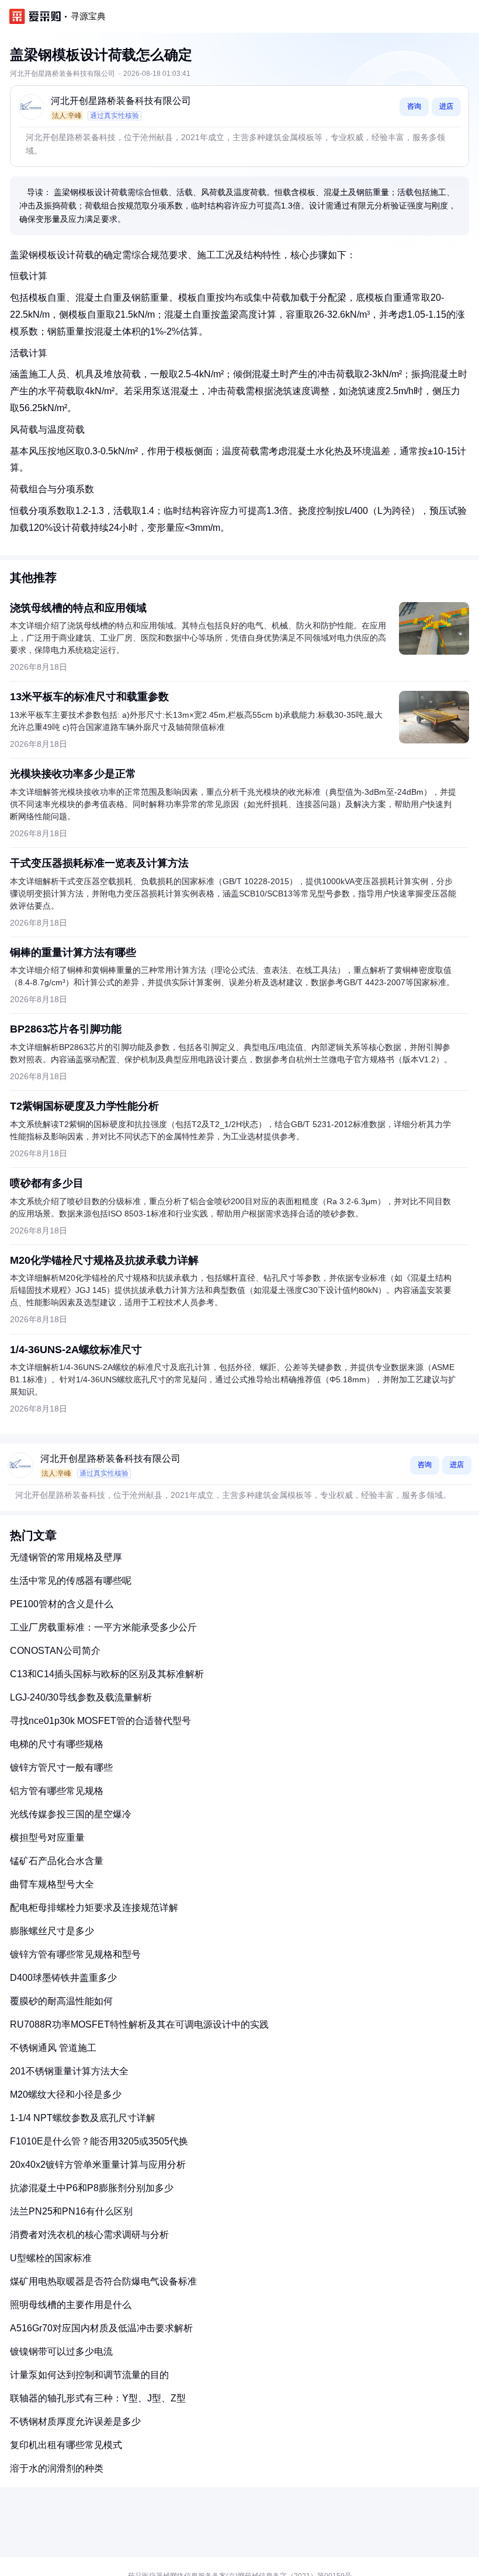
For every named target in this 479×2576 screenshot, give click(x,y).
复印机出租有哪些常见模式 (66, 2445)
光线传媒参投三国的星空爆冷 (71, 1814)
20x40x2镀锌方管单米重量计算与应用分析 (98, 2165)
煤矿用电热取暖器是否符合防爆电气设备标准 (103, 2281)
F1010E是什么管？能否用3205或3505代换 (99, 2141)
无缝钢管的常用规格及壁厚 (66, 1557)
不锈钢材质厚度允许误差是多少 (75, 2422)
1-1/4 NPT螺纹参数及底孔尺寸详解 (83, 2118)
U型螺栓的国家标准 (51, 2258)
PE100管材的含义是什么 (62, 1604)
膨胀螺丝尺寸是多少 (52, 1931)
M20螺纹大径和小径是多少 (66, 2094)
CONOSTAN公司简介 (55, 1651)
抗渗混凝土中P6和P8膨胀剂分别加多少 (92, 2188)
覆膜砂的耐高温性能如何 (61, 2001)
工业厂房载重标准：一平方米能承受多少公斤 (103, 1627)
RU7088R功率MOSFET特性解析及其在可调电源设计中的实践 (139, 2024)
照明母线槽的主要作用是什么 (71, 2305)
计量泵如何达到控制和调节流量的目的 (89, 2375)
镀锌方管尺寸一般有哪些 (61, 1767)
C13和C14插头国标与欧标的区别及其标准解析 (107, 1674)
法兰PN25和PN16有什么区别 (71, 2211)
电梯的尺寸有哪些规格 (57, 1744)
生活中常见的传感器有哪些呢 (71, 1581)
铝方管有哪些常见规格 (57, 1791)
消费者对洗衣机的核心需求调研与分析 (89, 2235)
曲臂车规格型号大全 (52, 1884)
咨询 (414, 106)
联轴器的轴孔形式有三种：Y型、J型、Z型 (98, 2398)
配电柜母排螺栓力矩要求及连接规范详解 (94, 1908)
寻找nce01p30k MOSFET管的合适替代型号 (100, 1721)
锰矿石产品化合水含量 (57, 1861)
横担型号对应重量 (47, 1838)
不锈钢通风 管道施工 (53, 2048)
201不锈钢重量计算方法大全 (69, 2071)
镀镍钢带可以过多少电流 (61, 2351)
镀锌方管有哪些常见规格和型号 (75, 1954)
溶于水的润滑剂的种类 (57, 2468)
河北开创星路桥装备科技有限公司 (121, 101)
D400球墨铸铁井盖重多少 (63, 1978)
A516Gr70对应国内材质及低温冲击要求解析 (101, 2328)
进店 (446, 106)
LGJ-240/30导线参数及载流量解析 (81, 1697)
